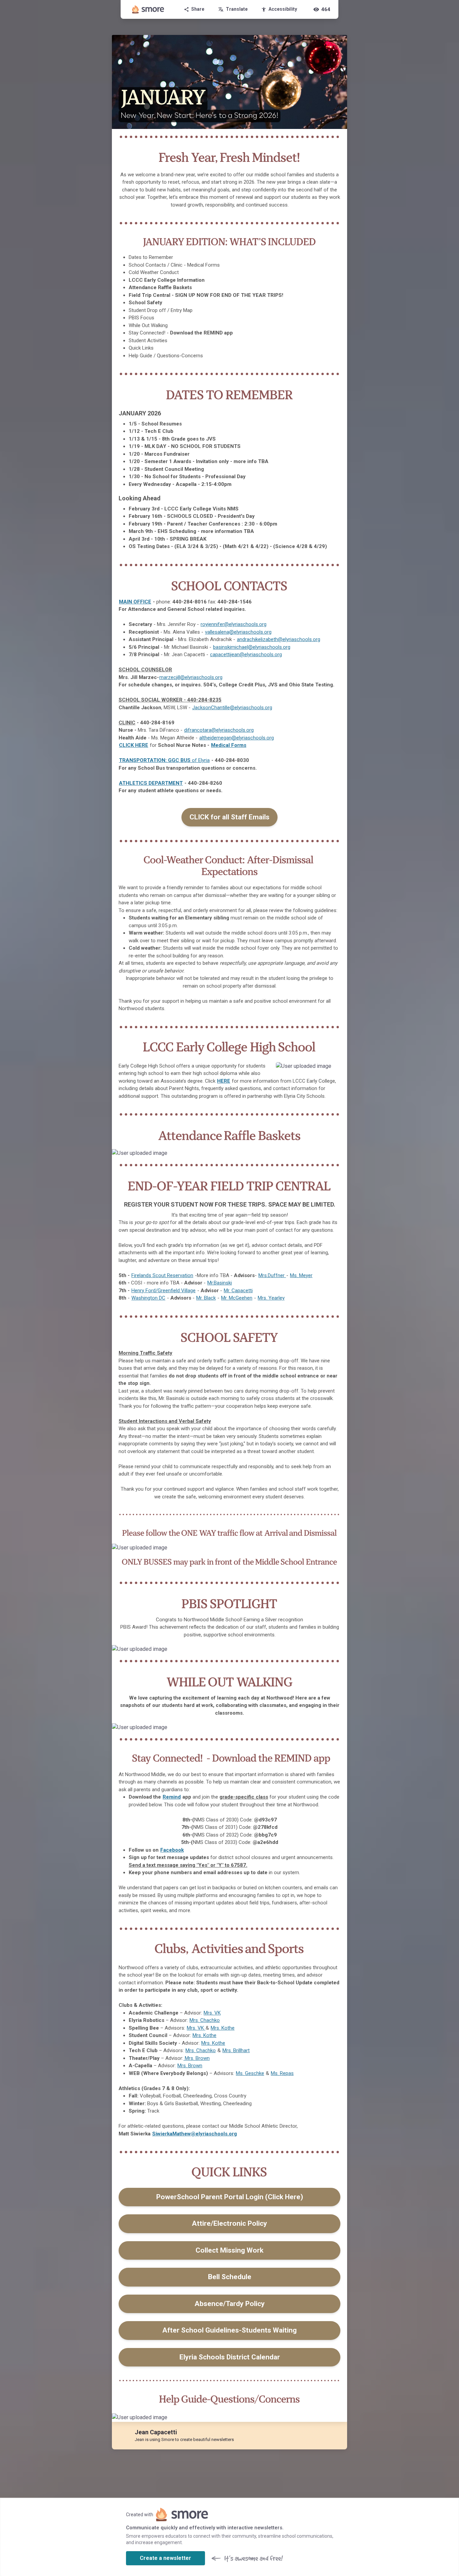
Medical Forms (229, 745)
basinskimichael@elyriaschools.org (252, 647)
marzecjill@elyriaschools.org (191, 677)
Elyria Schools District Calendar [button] (230, 2357)
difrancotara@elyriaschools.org (219, 730)
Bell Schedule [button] (230, 2277)
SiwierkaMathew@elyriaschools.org (195, 2134)
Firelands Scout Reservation (162, 1275)
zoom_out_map (333, 1069)
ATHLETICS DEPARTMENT (151, 783)
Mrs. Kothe (223, 2028)
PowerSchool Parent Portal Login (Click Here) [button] (230, 2197)
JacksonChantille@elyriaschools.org (232, 708)
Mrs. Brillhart (236, 2050)
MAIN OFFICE (135, 602)
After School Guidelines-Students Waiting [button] (229, 2330)
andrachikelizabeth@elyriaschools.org (279, 639)
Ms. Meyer (301, 1275)
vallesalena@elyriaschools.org (238, 632)
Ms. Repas (282, 2073)
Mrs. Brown (197, 2058)
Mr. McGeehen (237, 1298)
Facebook (172, 1850)
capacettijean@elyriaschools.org (246, 654)
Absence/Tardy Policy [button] (230, 2304)
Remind (172, 1797)
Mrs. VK (212, 2013)
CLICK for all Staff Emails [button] (229, 817)
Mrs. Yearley (271, 1298)
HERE (224, 1081)
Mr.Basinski (220, 1283)
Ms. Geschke (250, 2073)
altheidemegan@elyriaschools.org (237, 738)
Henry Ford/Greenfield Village (163, 1291)
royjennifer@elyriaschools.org (234, 624)
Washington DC (148, 1298)
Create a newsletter (165, 2558)
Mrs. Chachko (205, 2020)
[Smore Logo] (148, 9)
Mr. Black (206, 1298)
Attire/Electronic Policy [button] (229, 2223)
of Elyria (164, 760)
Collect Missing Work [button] (229, 2250)
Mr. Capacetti (238, 1291)
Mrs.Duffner (272, 1275)
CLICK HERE (134, 745)
